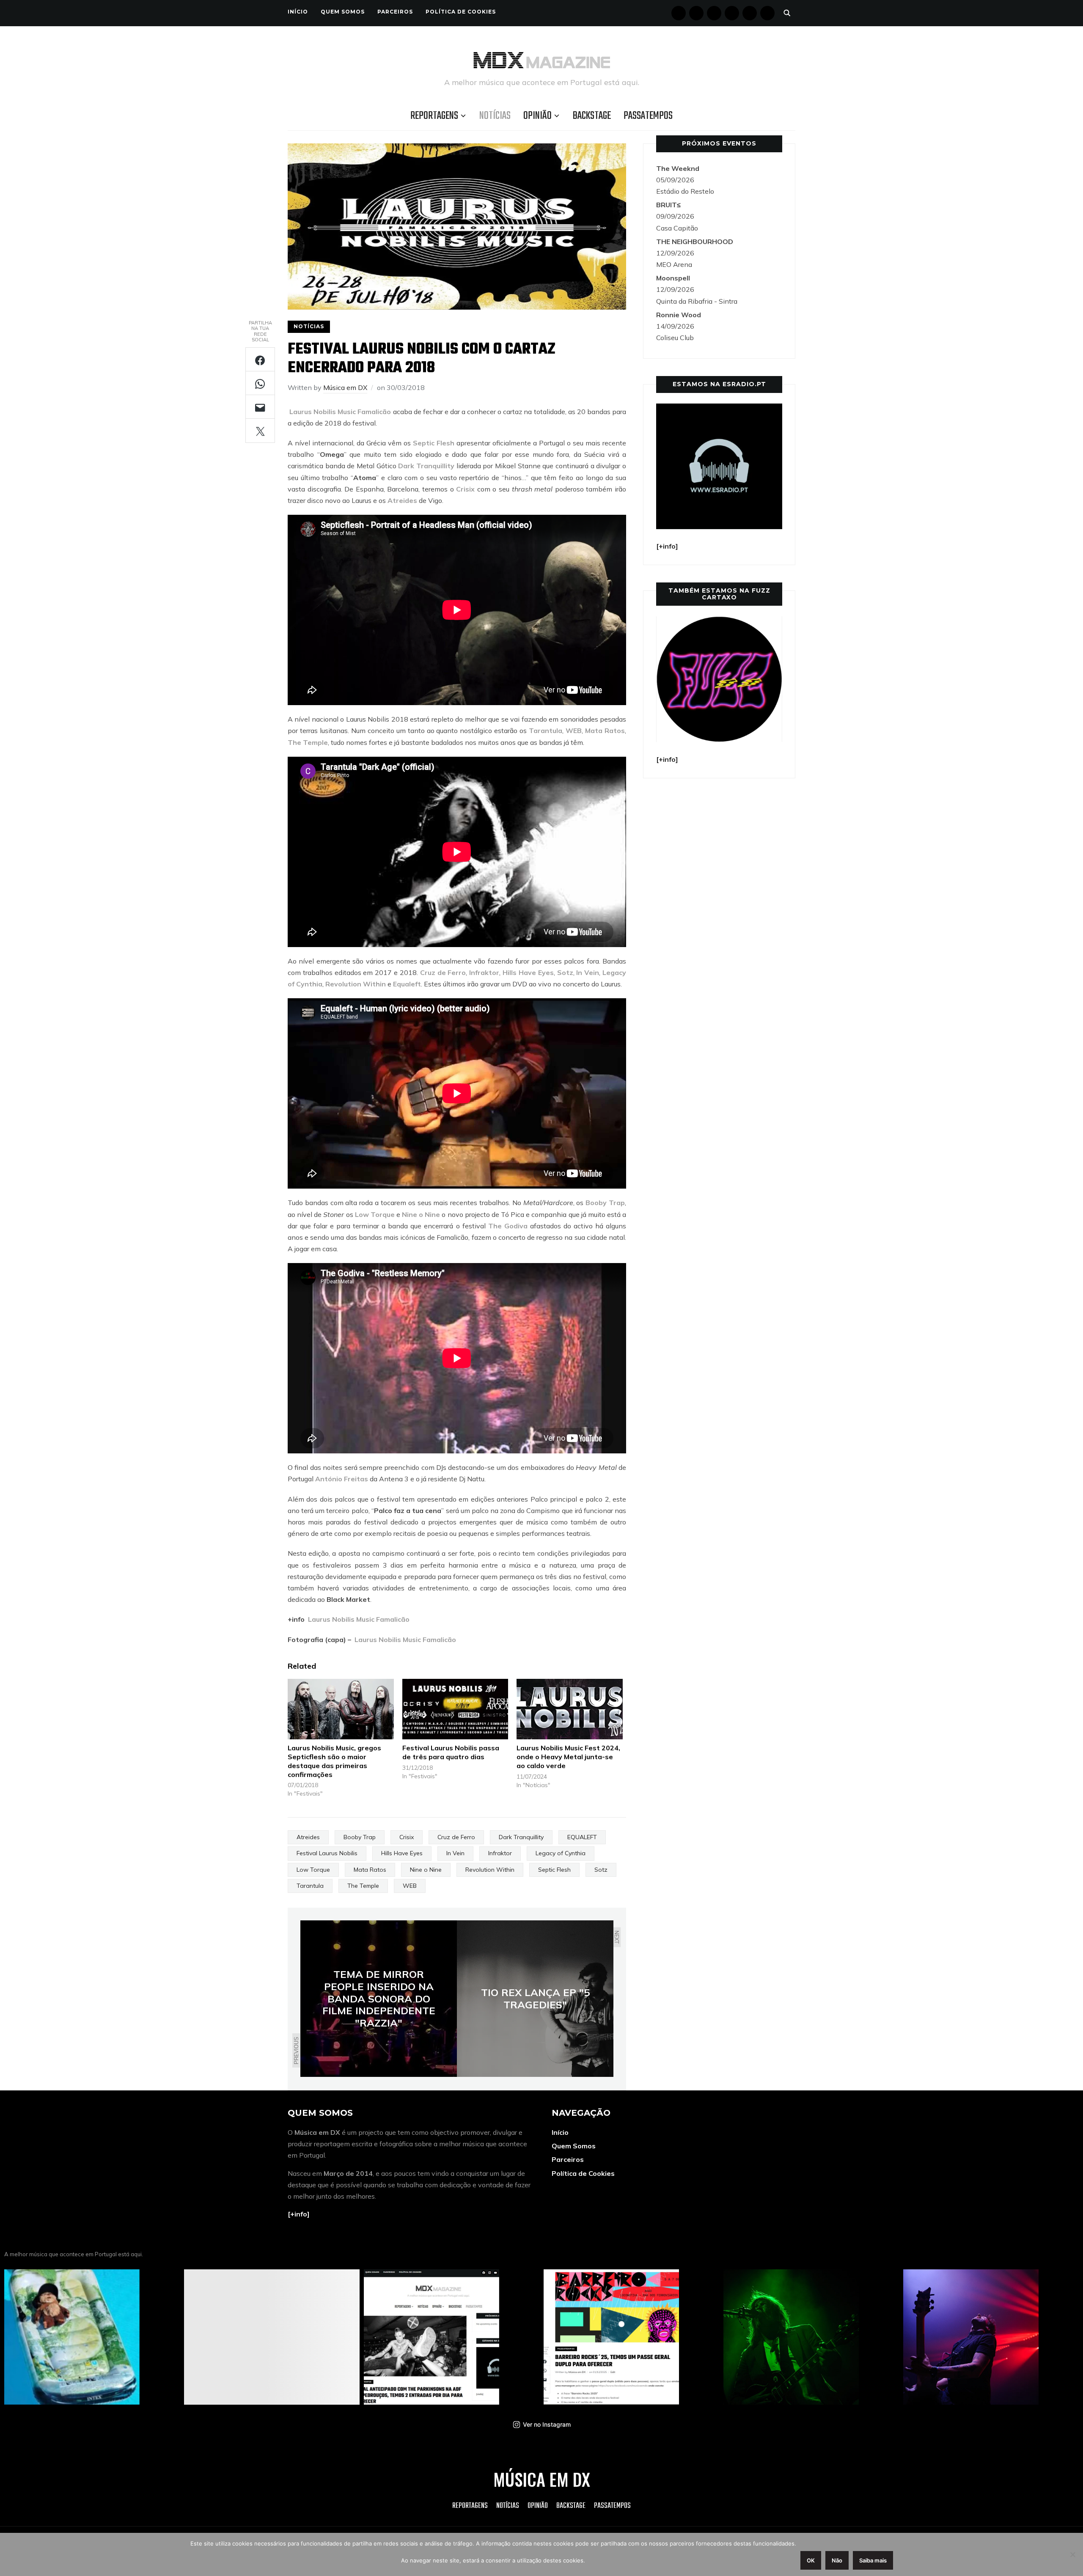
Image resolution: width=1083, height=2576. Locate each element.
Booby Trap (605, 1203)
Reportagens (434, 116)
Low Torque (375, 1214)
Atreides (402, 500)
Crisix (465, 489)
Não (837, 2560)
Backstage (592, 116)
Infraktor (483, 972)
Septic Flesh (434, 443)
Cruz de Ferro (443, 972)
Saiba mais (873, 2560)
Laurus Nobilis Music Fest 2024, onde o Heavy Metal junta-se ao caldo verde (568, 1757)
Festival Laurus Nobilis (327, 1853)
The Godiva (508, 1226)
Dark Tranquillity (426, 466)
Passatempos (648, 116)
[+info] (299, 2214)
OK (811, 2560)
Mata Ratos (605, 731)
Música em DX (345, 387)
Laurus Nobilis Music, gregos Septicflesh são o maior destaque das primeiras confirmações (334, 1761)
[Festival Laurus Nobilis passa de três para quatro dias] (455, 1709)
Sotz (565, 972)
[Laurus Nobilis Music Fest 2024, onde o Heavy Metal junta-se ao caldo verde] (570, 1709)
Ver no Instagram (547, 2424)
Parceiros (395, 12)
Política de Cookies (461, 12)
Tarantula (546, 731)
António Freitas (342, 1479)
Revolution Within (356, 984)
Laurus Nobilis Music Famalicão (339, 412)
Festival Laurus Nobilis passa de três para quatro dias (451, 1752)
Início (298, 12)
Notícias (495, 116)
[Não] (1072, 2554)
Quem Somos (343, 12)
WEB (574, 731)
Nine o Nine (421, 1214)
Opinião (537, 116)
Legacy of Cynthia (561, 1853)
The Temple (308, 742)
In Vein (588, 972)
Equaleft (407, 984)
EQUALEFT (582, 1837)
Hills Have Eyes (528, 972)
